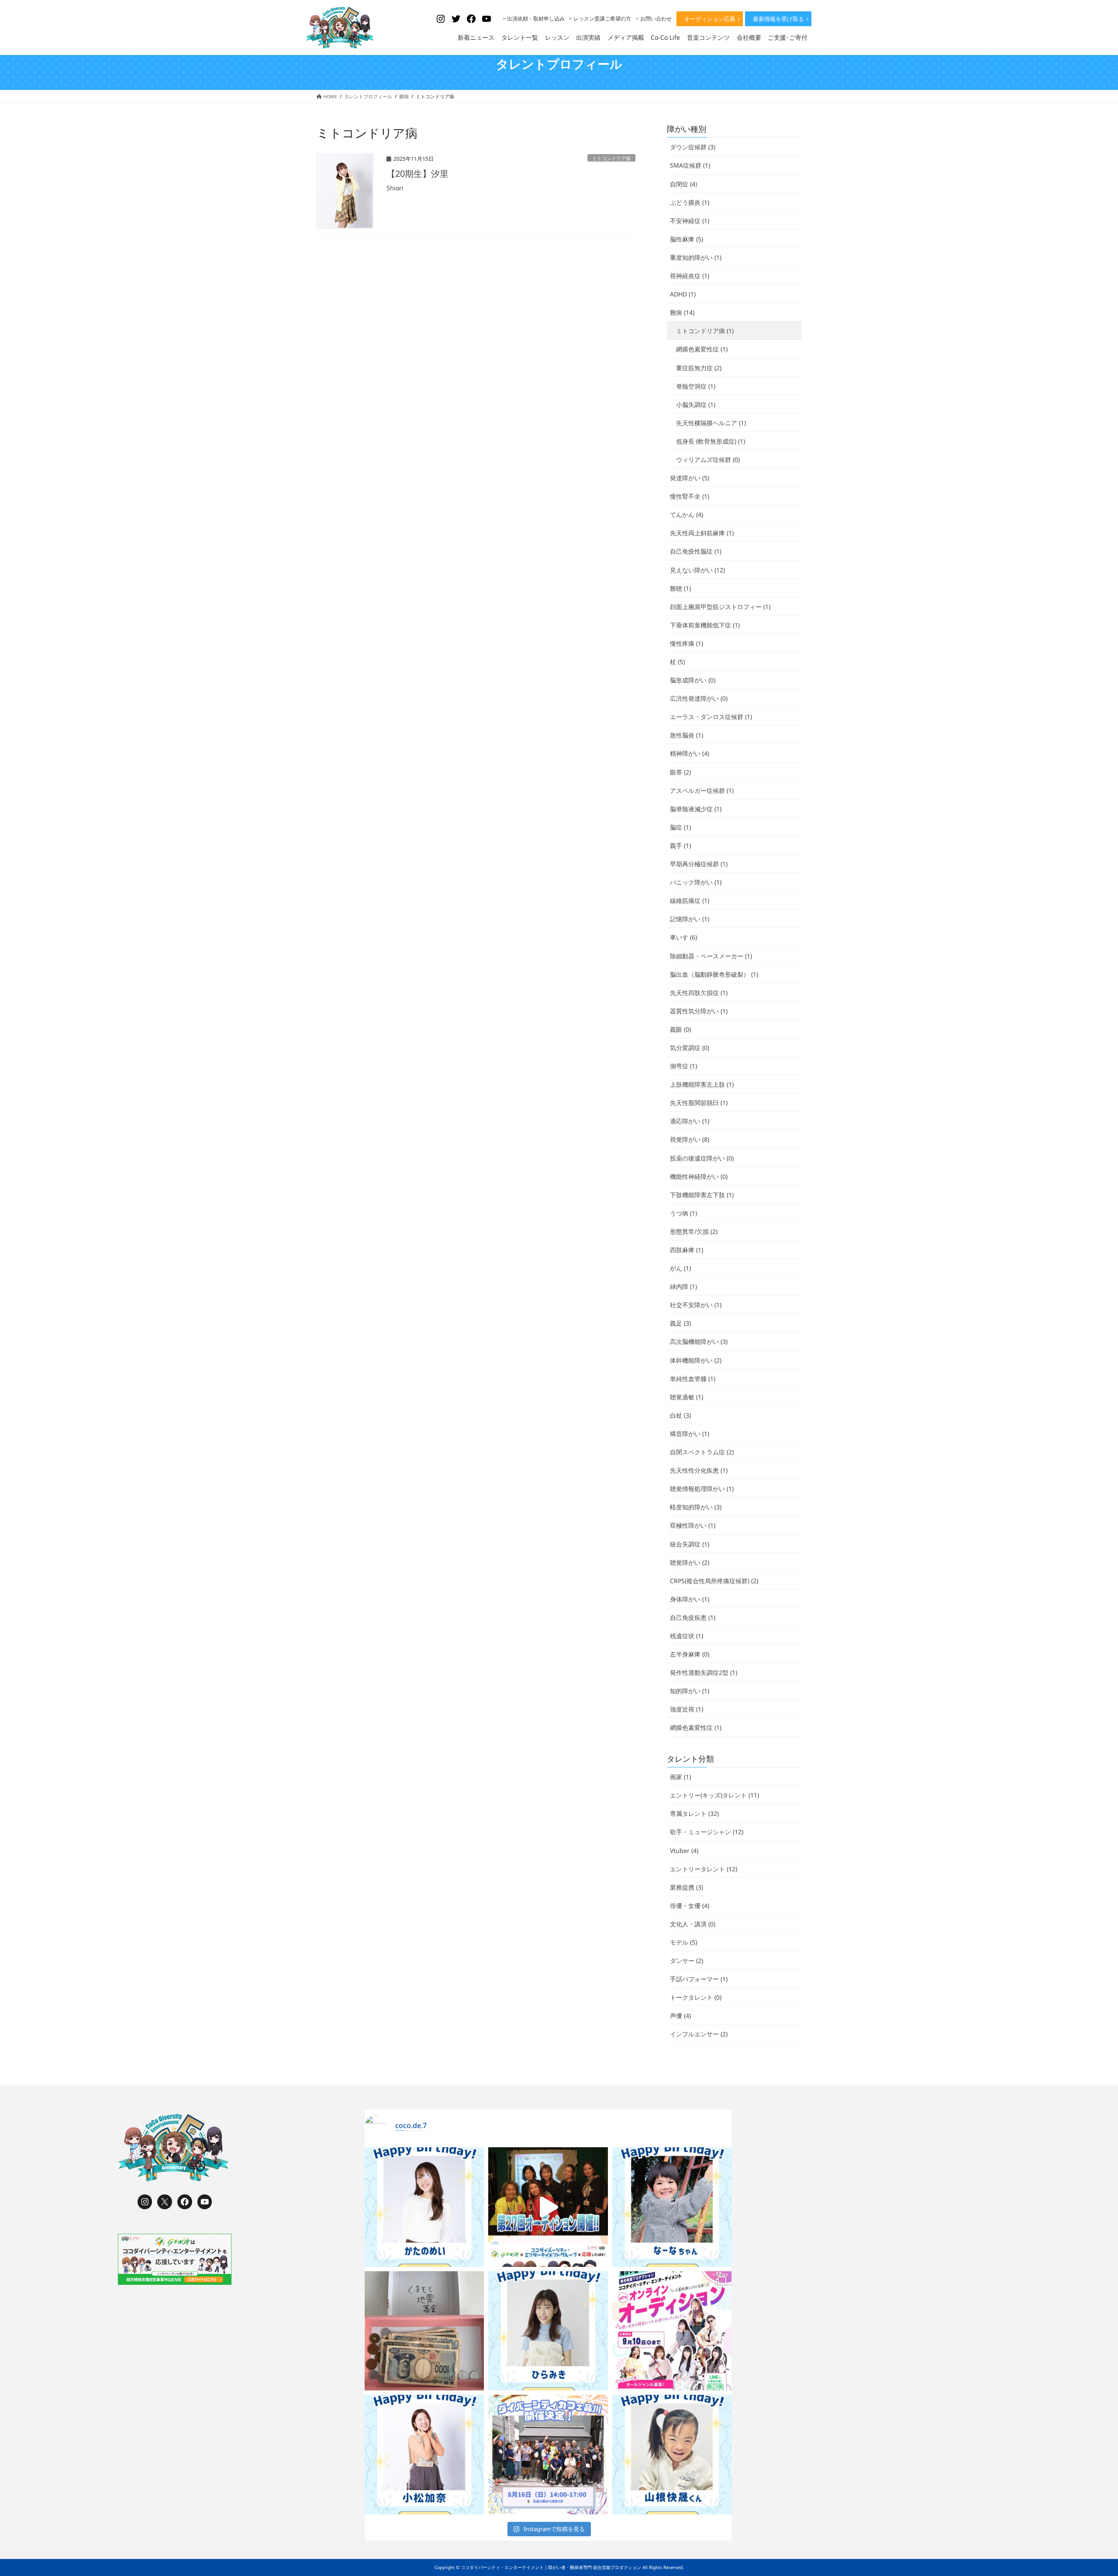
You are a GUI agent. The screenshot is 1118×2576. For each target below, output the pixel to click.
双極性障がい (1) (693, 1525)
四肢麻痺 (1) (687, 1250)
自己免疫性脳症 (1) (696, 551)
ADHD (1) (683, 294)
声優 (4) (680, 2016)
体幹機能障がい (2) (696, 1360)
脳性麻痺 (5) (687, 239)
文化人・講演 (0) (693, 1924)
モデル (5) (683, 1942)
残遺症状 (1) (687, 1636)
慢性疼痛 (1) (687, 643)
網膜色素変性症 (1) (702, 349)
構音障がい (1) (690, 1434)
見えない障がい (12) (697, 570)
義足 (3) (680, 1323)
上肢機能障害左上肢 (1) (702, 1084)
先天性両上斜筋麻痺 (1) (702, 533)
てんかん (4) (687, 515)
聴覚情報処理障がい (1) (702, 1489)
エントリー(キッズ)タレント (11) (714, 1795)
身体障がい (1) (690, 1599)
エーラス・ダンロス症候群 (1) (711, 717)
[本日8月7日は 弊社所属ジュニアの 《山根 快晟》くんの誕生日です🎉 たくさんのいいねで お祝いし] (672, 2455)
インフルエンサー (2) (699, 2034)
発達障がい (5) (690, 478)
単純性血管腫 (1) (693, 1379)
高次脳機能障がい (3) (699, 1341)
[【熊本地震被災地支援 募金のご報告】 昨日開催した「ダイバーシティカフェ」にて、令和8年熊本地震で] (424, 2331)
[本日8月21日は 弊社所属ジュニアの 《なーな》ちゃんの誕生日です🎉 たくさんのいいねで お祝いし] (672, 2207)
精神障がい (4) (690, 753)
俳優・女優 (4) (690, 1906)
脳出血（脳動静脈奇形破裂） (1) (714, 974)
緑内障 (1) (683, 1286)
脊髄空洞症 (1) (696, 386)
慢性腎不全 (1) (690, 496)
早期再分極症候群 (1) (699, 864)
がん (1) (680, 1268)
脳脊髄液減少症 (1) (696, 809)
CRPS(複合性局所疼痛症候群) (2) (714, 1581)
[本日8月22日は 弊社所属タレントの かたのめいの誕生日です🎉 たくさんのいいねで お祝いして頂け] (424, 2207)
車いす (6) (683, 937)
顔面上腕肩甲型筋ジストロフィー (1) (720, 607)
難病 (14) (682, 312)
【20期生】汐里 (418, 174)
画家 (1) (680, 1777)
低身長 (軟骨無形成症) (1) (711, 441)
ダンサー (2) (687, 1961)
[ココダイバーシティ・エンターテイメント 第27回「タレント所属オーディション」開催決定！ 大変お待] (548, 2207)
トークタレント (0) (696, 1997)
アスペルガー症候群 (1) (702, 790)
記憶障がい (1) (690, 919)
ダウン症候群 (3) (693, 147)
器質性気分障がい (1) (699, 1011)
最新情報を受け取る (778, 19)
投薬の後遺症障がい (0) (702, 1158)
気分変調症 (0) (690, 1048)
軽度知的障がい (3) (696, 1507)
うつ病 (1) (683, 1213)
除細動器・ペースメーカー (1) (711, 956)
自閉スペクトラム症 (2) (702, 1452)
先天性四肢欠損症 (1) (699, 993)
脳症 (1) (680, 827)
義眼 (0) (680, 1029)
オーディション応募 (710, 19)
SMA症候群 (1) (690, 165)
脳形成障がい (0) (693, 680)
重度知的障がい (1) (696, 257)
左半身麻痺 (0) (690, 1654)
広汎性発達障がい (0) (699, 698)
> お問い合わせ (654, 19)
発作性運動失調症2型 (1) (704, 1672)
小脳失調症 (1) (696, 405)
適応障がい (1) (690, 1121)
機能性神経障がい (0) (699, 1176)
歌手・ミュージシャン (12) (707, 1832)
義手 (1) (680, 845)
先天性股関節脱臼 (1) (699, 1103)
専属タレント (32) (694, 1813)
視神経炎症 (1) (690, 276)
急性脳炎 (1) (687, 735)
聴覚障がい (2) (690, 1562)
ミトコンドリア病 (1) (705, 331)
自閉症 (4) (683, 184)
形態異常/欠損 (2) (694, 1231)
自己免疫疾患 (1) (693, 1617)
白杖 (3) (680, 1415)
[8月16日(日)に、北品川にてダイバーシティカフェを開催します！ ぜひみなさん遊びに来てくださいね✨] (548, 2455)
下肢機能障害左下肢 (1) (702, 1195)
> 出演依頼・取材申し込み (534, 19)
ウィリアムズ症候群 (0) (708, 460)
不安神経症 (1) (690, 221)
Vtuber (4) (684, 1851)
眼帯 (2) (680, 772)
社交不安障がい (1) (696, 1305)
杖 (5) (677, 662)
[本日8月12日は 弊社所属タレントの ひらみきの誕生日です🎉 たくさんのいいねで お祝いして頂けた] (548, 2331)
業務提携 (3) (687, 1887)
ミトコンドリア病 (611, 158)
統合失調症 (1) (690, 1544)
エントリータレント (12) (704, 1869)
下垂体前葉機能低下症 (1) (705, 625)
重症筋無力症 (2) (699, 368)
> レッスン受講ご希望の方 (600, 19)
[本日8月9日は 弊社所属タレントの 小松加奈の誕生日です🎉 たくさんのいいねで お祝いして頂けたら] (424, 2455)
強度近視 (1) (687, 1709)
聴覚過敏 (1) (687, 1397)
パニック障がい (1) (696, 882)
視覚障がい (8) (690, 1139)
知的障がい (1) (690, 1691)
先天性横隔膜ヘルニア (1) (711, 423)
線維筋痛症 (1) (690, 901)
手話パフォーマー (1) (699, 1979)
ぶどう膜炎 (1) (690, 202)
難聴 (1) (680, 588)
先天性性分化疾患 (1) (699, 1470)
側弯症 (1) (683, 1066)
